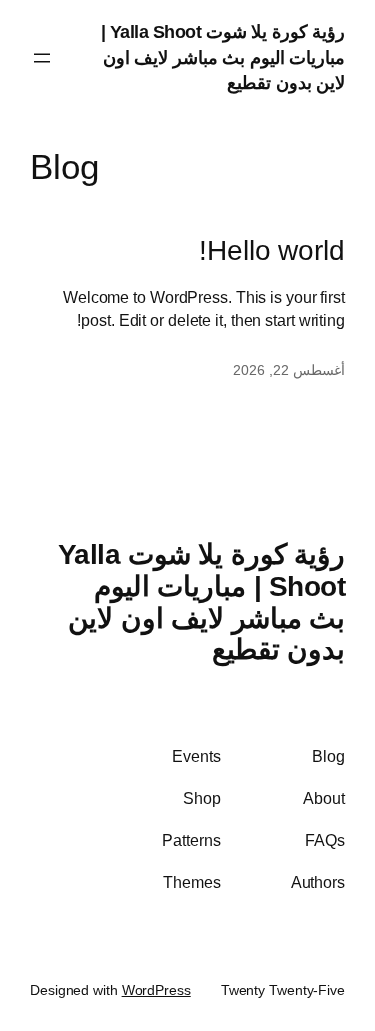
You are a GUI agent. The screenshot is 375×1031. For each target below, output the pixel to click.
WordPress (156, 990)
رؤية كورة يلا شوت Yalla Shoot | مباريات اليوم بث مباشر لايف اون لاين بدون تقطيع (223, 57)
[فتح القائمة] (42, 58)
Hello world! (272, 250)
